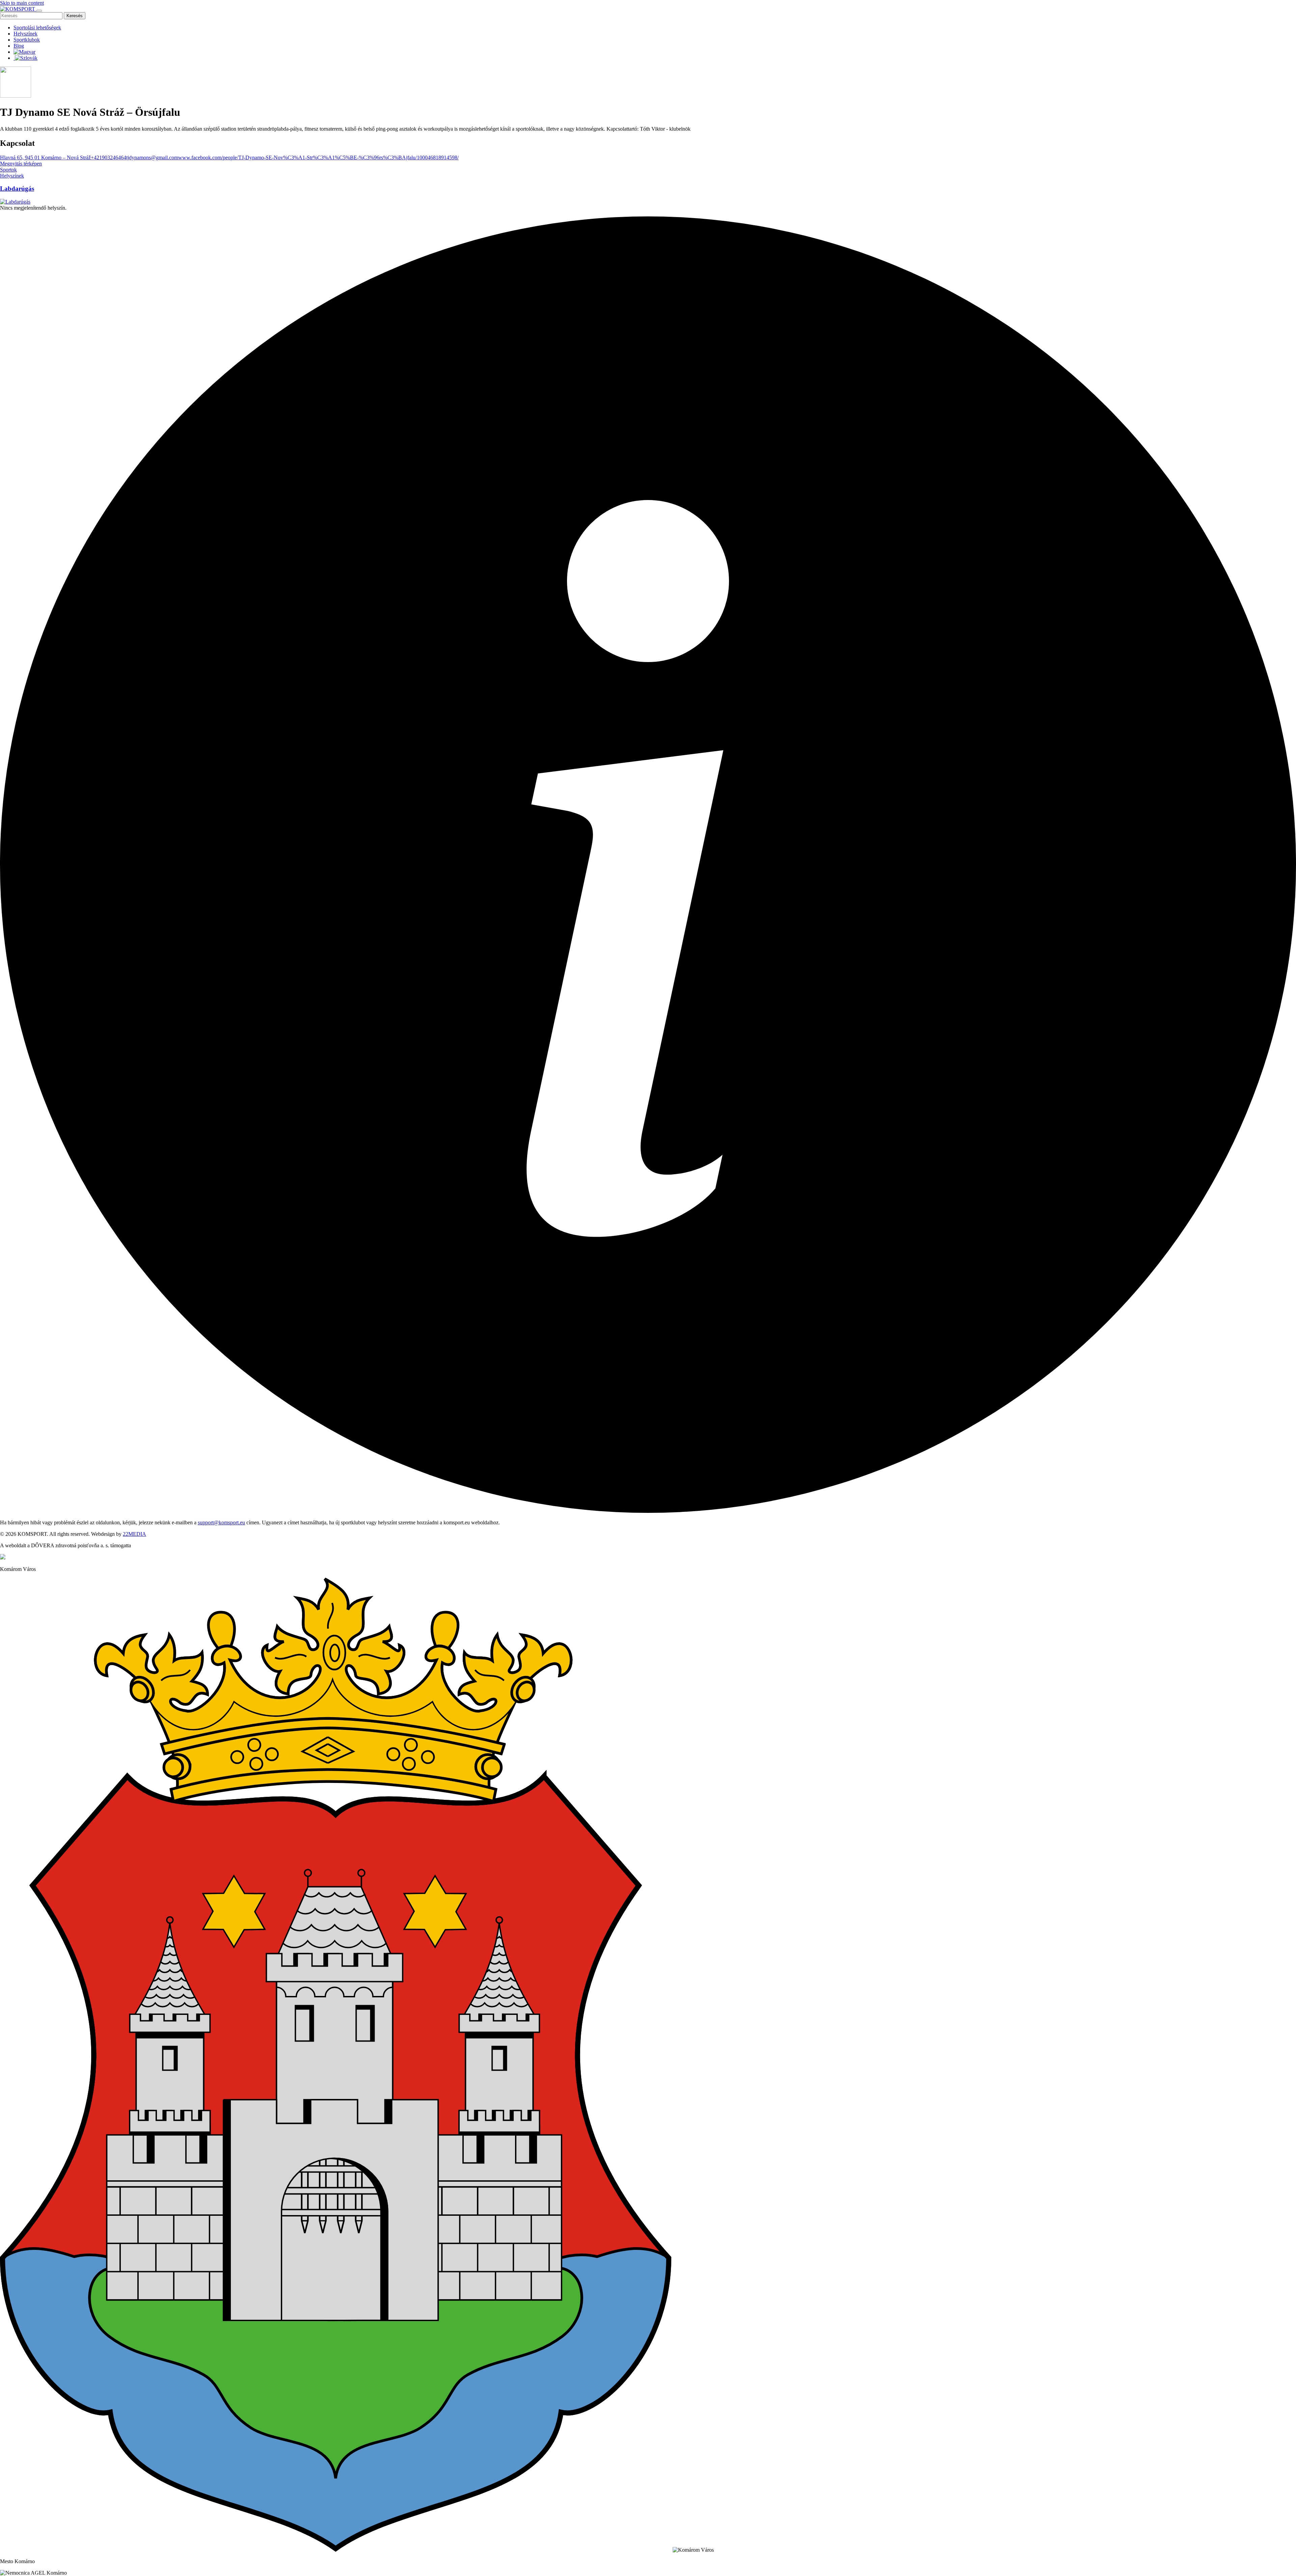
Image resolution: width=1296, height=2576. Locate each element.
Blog (19, 46)
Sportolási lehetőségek (37, 28)
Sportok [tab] (8, 170)
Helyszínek (25, 34)
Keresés (75, 16)
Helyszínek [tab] (12, 176)
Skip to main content (22, 3)
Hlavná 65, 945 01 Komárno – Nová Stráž (45, 157)
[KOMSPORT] (18, 9)
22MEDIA (134, 1534)
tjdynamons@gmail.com (152, 157)
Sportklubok (27, 40)
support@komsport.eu (221, 1522)
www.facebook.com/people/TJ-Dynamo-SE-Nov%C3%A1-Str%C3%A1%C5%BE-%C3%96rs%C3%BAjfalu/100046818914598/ (318, 157)
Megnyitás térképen (21, 164)
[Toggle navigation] (39, 11)
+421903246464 (109, 157)
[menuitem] (24, 52)
